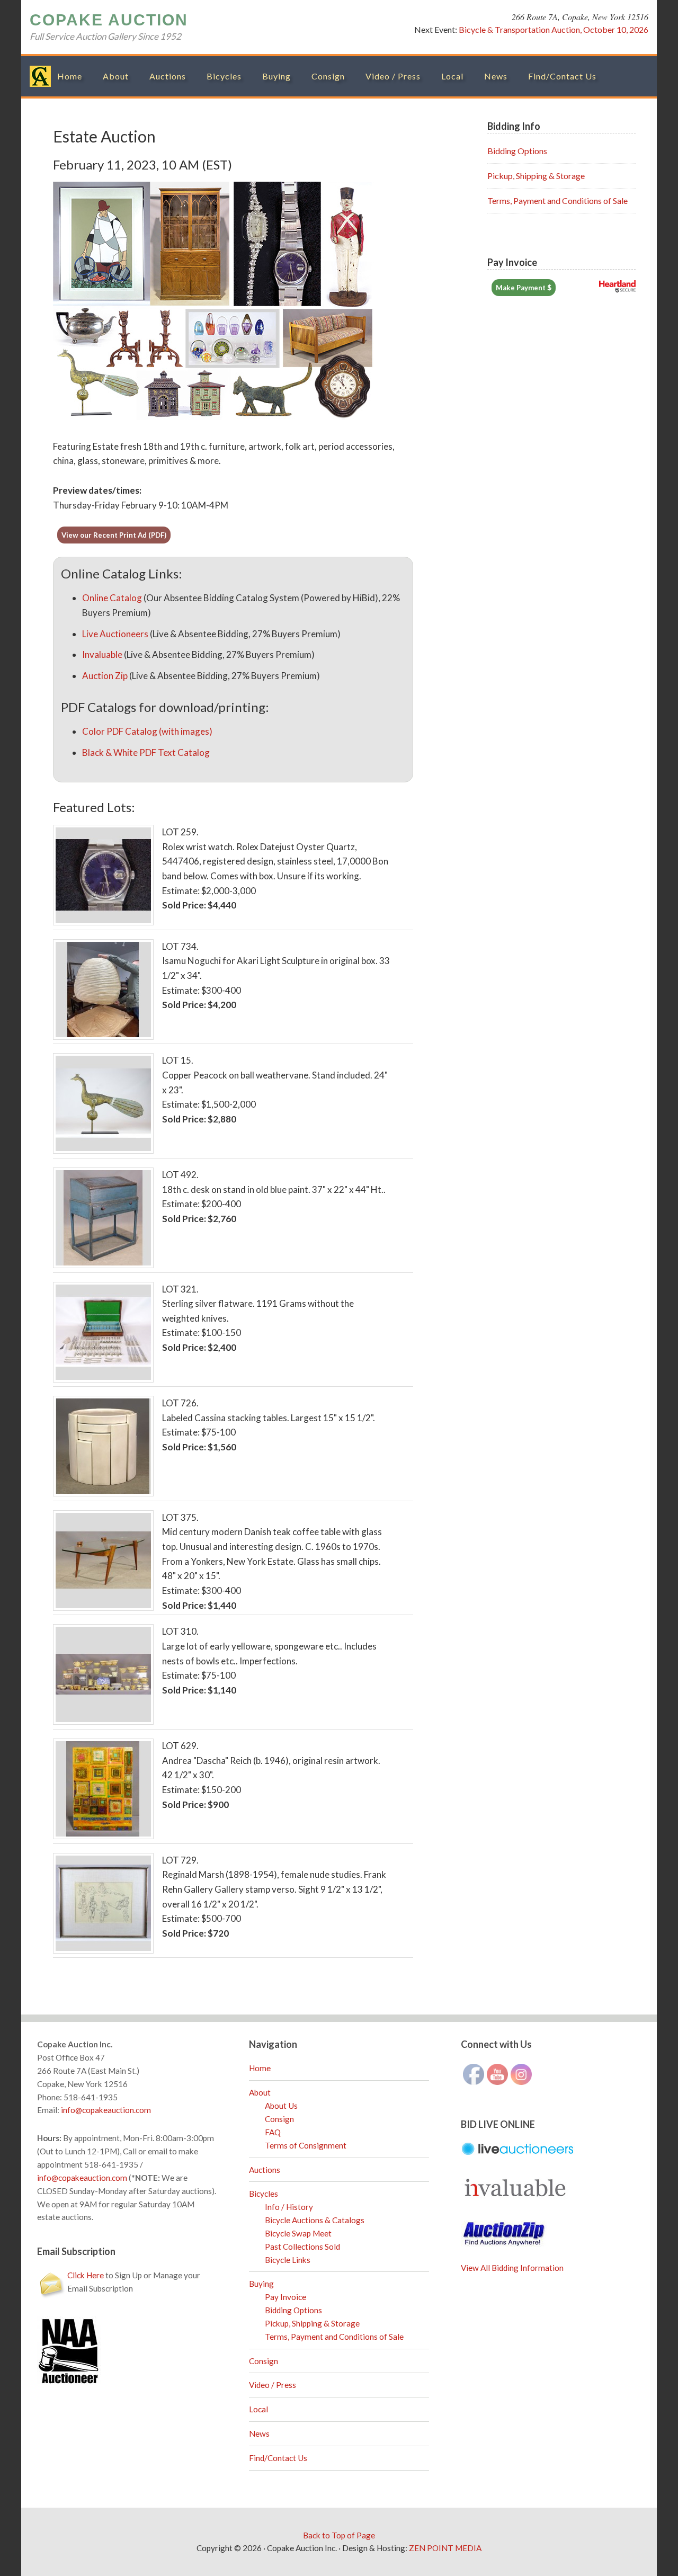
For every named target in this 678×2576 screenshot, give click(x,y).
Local (258, 2409)
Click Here (86, 2275)
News (259, 2434)
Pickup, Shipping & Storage (536, 176)
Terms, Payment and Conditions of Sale (557, 200)
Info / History (289, 2207)
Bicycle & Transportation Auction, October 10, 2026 (554, 29)
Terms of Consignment (306, 2145)
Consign (279, 2119)
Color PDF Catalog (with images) (147, 731)
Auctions (265, 2170)
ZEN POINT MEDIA (445, 2548)
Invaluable (102, 654)
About (260, 2092)
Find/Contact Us (278, 2458)
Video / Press (273, 2385)
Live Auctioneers (115, 634)
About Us (281, 2106)
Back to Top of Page (339, 2535)
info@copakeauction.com (106, 2110)
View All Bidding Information (512, 2268)
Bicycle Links (288, 2260)
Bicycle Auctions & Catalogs (315, 2220)
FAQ (273, 2132)
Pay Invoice (286, 2297)
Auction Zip (105, 676)
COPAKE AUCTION (109, 20)
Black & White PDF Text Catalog (146, 752)
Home (260, 2068)
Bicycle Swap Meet (298, 2233)
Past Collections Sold (302, 2247)
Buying (261, 2284)
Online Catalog (112, 598)
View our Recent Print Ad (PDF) (114, 535)
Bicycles (264, 2194)
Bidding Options (517, 151)
